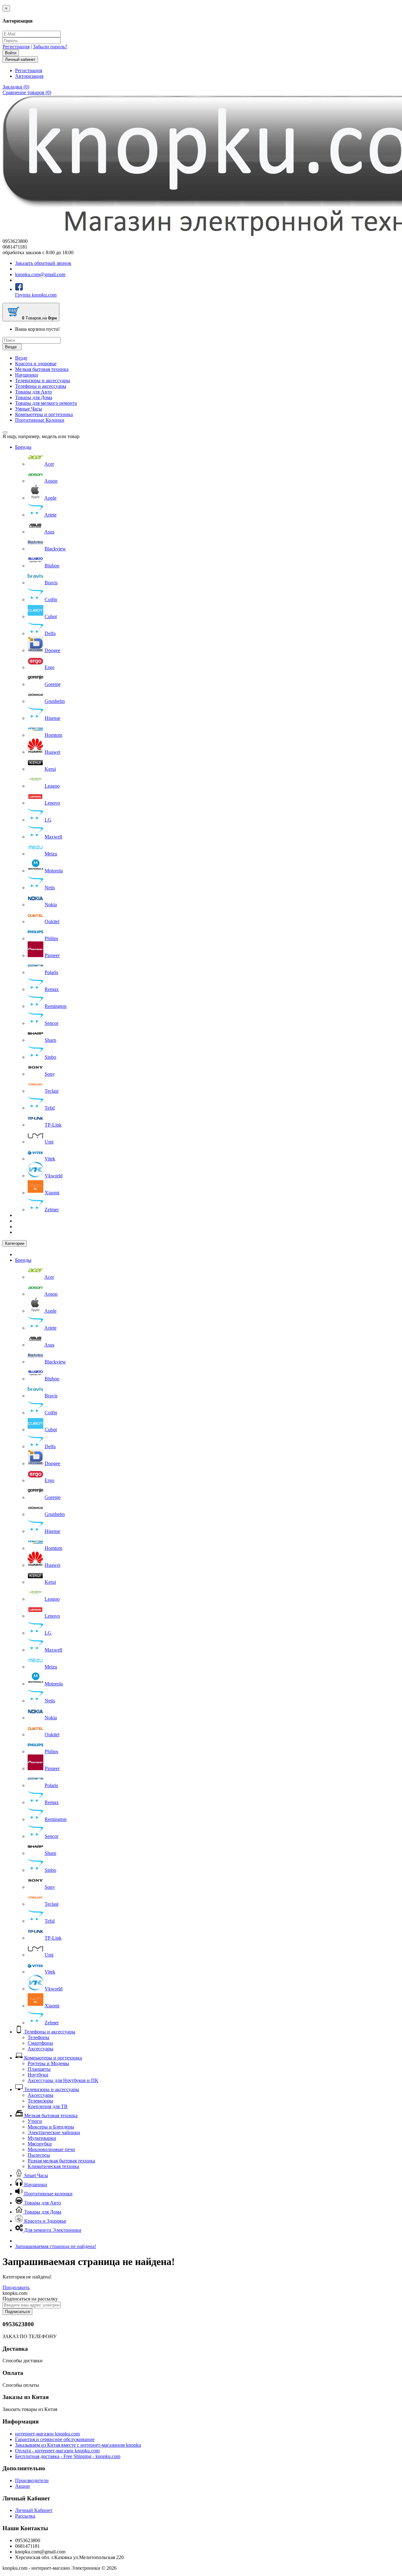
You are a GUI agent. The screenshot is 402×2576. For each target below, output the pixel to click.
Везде (21, 358)
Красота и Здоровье (45, 2221)
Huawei (52, 752)
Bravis (51, 583)
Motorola (54, 871)
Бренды (23, 447)
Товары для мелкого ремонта (46, 403)
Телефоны (38, 2037)
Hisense (52, 718)
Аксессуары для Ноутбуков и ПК (63, 2080)
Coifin (51, 600)
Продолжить (16, 2287)
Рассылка (25, 2516)
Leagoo (52, 786)
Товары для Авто (33, 392)
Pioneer (52, 955)
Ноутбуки (38, 2075)
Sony (50, 1074)
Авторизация (29, 76)
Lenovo (52, 803)
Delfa (50, 633)
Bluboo (52, 566)
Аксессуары (41, 2049)
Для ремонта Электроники (52, 2230)
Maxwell (53, 837)
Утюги (35, 2121)
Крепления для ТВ (48, 2106)
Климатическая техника (53, 2166)
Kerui (50, 769)
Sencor (52, 1023)
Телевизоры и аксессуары (43, 380)
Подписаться (17, 2312)
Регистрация (16, 47)
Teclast (52, 1091)
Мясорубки (40, 2144)
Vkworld (54, 1176)
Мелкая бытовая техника (42, 369)
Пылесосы (39, 2155)
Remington (56, 1006)
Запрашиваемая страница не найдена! (56, 2246)
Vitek (50, 1159)
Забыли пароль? (50, 47)
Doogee (52, 650)
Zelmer (52, 1210)
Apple (50, 498)
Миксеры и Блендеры (51, 2127)
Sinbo (50, 1057)
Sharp (50, 1040)
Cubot (51, 616)
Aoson (51, 481)
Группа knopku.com (36, 295)
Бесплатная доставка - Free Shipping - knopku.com (68, 2456)
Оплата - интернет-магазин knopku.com (57, 2451)
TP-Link (53, 1125)
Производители (32, 2480)
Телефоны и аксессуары (41, 386)
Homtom (53, 735)
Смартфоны (40, 2043)
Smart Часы (35, 2175)
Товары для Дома (34, 397)
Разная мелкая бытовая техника (61, 2161)
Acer (49, 464)
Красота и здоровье (36, 364)
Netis (50, 888)
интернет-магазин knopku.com (47, 2434)
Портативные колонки (48, 2194)
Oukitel (52, 921)
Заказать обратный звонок (43, 263)
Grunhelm (55, 701)
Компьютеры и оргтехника (44, 414)
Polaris (51, 972)
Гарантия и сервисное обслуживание (55, 2439)
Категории (15, 1243)
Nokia (51, 905)
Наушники (27, 375)
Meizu (51, 854)
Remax (52, 989)
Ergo (49, 667)
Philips (51, 938)
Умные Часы (29, 409)
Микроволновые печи (51, 2149)
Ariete (50, 515)
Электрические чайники (54, 2132)
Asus (49, 532)
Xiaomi (52, 1193)
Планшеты (39, 2069)
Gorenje (53, 684)
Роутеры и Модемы (48, 2063)
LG (48, 820)
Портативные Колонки (40, 420)
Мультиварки (42, 2138)
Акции (22, 2486)
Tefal (50, 1108)
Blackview (55, 549)
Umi (49, 1142)
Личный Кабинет (34, 2510)
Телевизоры (40, 2101)
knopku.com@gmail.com (40, 274)
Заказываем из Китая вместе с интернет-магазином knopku (78, 2445)
